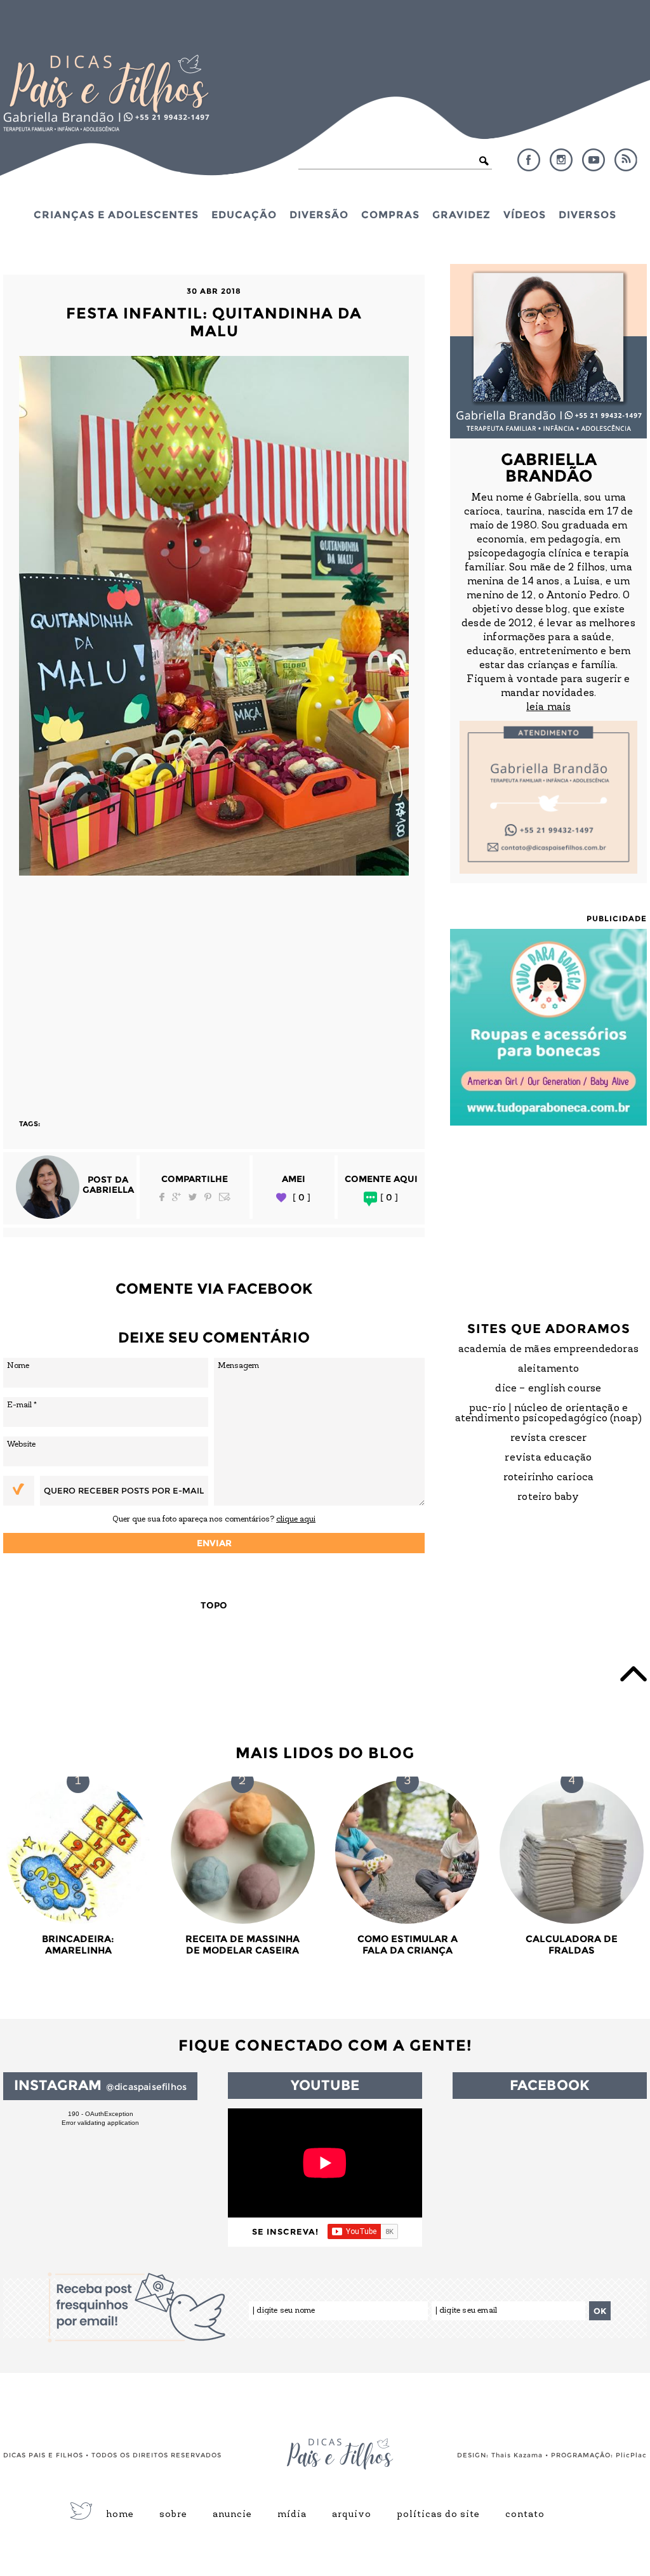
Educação (244, 214)
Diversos (587, 214)
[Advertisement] (214, 991)
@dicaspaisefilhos (146, 2087)
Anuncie (232, 2515)
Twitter (193, 1197)
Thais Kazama (517, 2455)
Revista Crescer (549, 1438)
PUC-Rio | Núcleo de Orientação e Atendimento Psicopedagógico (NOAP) (549, 1414)
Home (120, 2515)
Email (225, 1197)
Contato (525, 2515)
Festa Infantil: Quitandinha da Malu (214, 322)
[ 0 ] (302, 1198)
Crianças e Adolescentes (116, 214)
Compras (390, 214)
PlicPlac (631, 2455)
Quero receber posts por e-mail (124, 1490)
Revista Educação (548, 1458)
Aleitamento (548, 1369)
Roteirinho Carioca (549, 1478)
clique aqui (296, 1519)
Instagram (561, 160)
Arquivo (352, 2515)
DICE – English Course (548, 1389)
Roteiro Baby (548, 1497)
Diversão (319, 214)
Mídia (292, 2515)
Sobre (173, 2515)
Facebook (529, 160)
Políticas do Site (438, 2515)
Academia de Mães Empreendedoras (548, 1350)
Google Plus (176, 1197)
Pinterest (208, 1197)
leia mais (548, 707)
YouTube (594, 160)
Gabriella (108, 1190)
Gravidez (461, 214)
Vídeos (525, 214)
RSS (626, 160)
